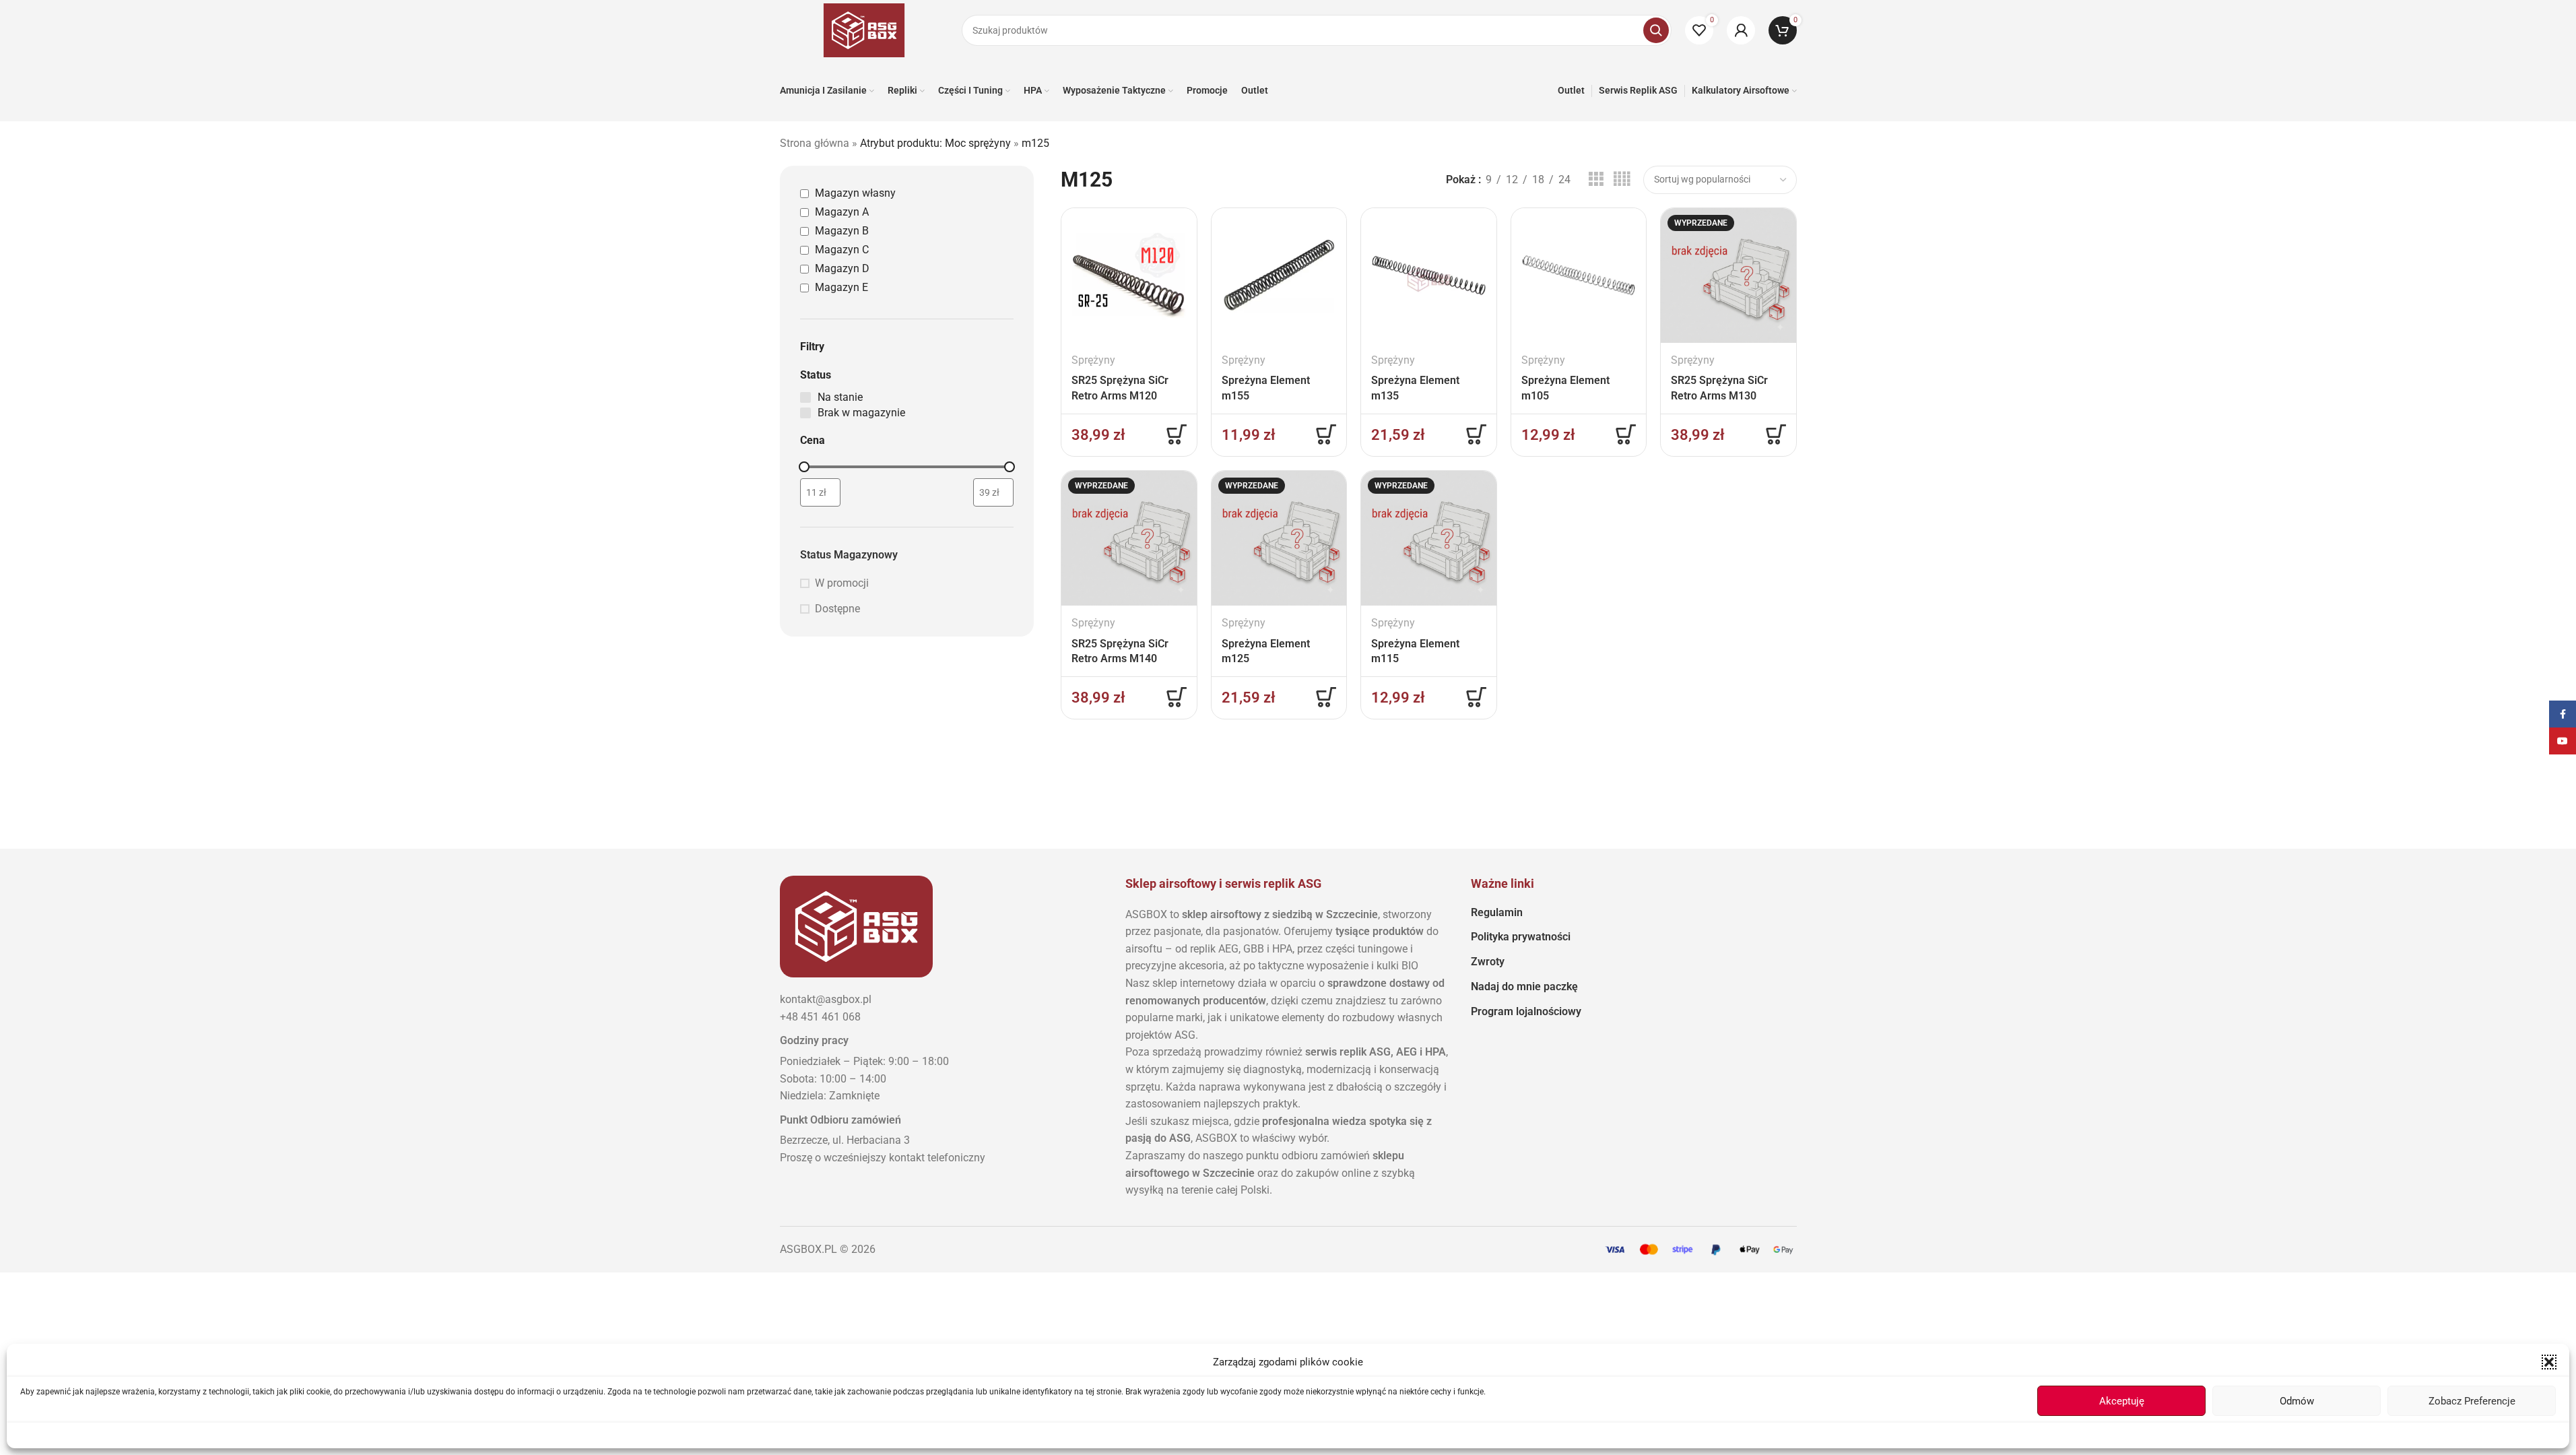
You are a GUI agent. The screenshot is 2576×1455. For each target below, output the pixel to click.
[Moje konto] (1741, 30)
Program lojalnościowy (1526, 1011)
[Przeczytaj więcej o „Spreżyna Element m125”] (1326, 697)
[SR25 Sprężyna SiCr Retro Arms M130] (1728, 276)
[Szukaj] (1656, 30)
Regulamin (1497, 912)
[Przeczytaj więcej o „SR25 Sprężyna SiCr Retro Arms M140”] (1177, 697)
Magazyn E (841, 287)
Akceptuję (2122, 1401)
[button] (2549, 1362)
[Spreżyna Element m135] (1429, 276)
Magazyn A (842, 212)
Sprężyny (1093, 360)
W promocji (842, 583)
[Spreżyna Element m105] (1579, 276)
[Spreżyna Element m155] (1279, 276)
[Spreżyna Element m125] (1279, 539)
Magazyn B (842, 231)
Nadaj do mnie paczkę (1524, 987)
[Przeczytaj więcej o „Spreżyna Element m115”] (1476, 697)
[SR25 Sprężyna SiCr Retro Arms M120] (1129, 276)
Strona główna (815, 143)
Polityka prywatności (1521, 937)
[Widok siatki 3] (1596, 180)
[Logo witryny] (864, 29)
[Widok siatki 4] (1622, 180)
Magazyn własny (855, 193)
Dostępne (837, 609)
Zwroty (1488, 962)
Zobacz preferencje (2472, 1401)
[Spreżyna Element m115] (1429, 539)
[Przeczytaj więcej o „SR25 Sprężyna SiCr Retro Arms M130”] (1776, 434)
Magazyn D (842, 268)
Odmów (2297, 1401)
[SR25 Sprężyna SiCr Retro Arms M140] (1129, 539)
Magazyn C (842, 250)
